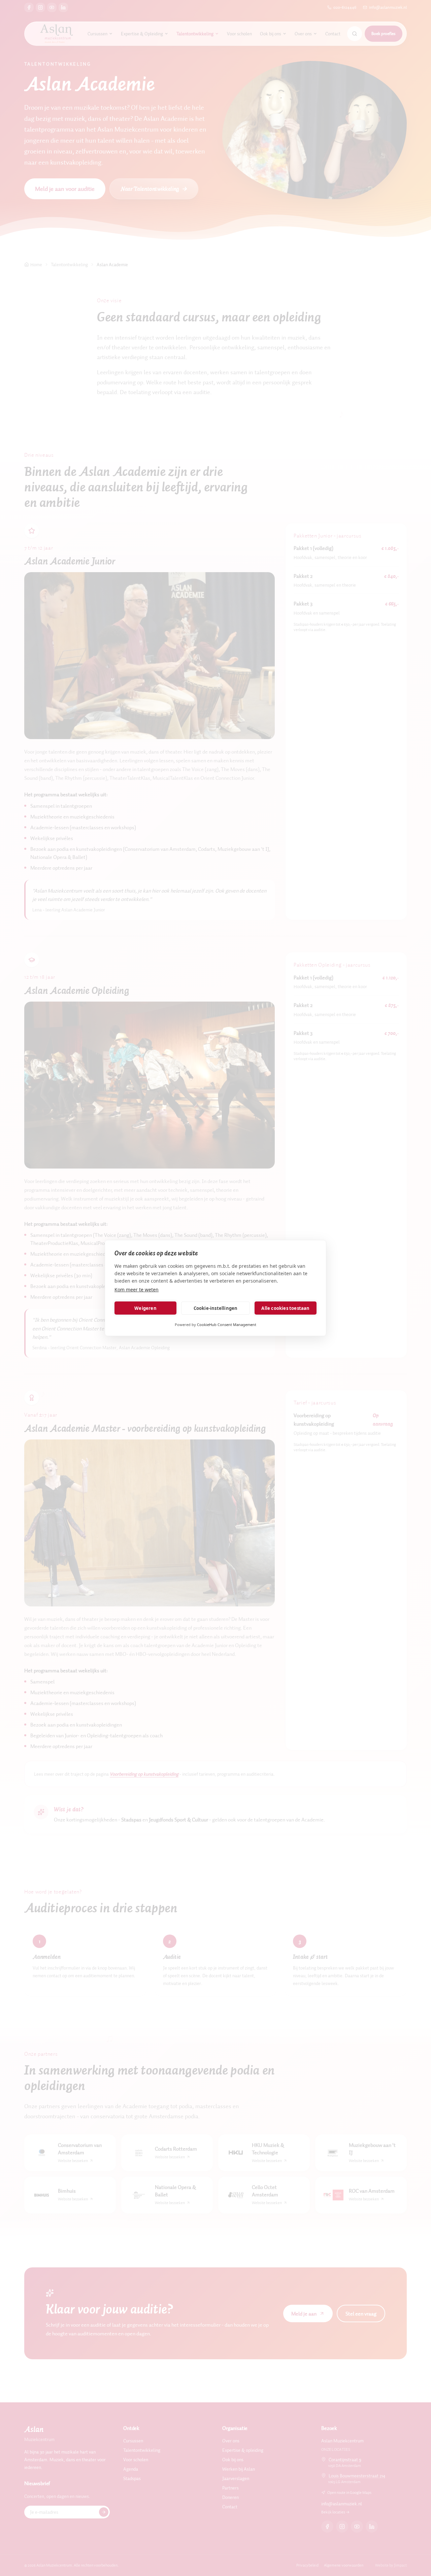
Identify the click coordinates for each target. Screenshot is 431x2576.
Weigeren (145, 1308)
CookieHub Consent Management (227, 1325)
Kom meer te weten (137, 1290)
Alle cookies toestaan (285, 1308)
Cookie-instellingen (216, 1308)
